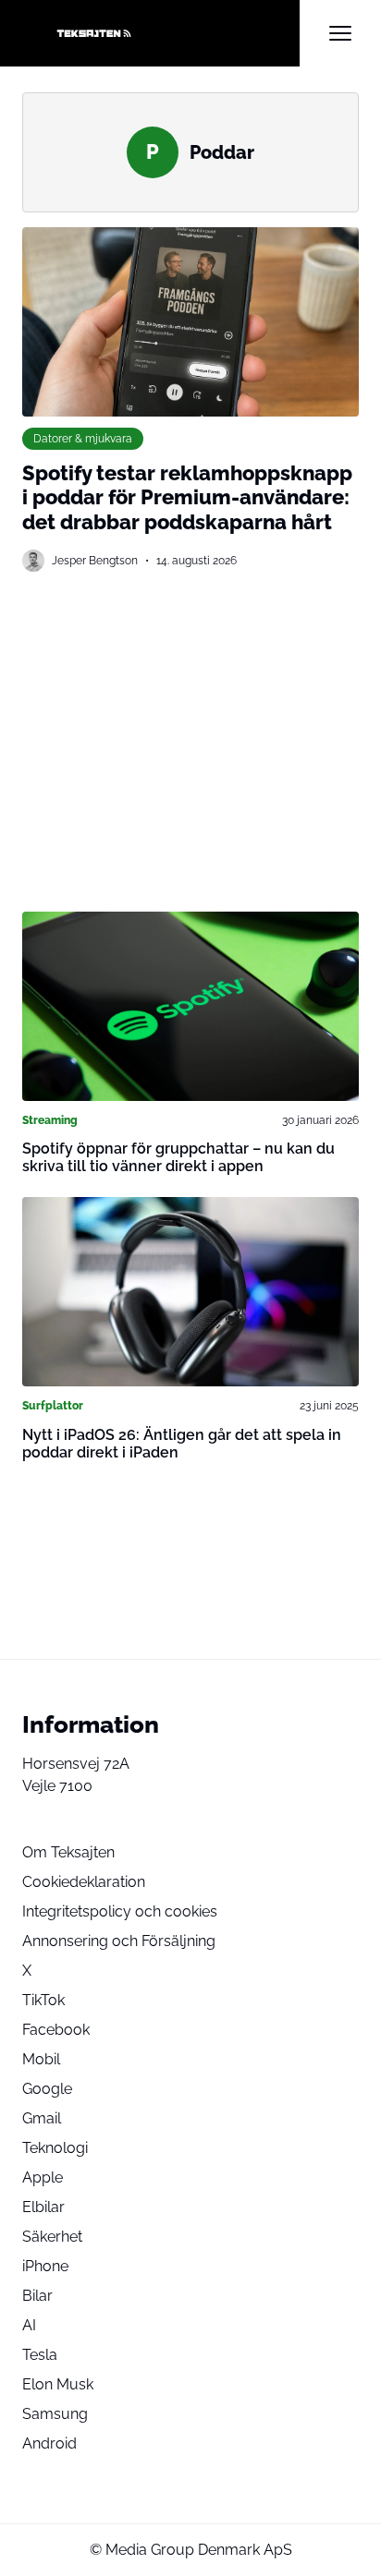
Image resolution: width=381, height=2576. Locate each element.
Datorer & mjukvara (83, 438)
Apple (43, 2177)
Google (47, 2089)
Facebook (56, 2030)
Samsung (55, 2414)
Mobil (41, 2059)
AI (29, 2325)
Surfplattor (53, 1405)
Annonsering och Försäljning (119, 1941)
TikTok (43, 2000)
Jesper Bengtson (95, 560)
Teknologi (55, 2148)
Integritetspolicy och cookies (120, 1911)
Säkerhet (52, 2237)
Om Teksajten (68, 1852)
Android (49, 2443)
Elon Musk (58, 2384)
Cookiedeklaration (84, 1882)
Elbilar (43, 2207)
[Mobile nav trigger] (340, 33)
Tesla (40, 2355)
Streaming (50, 1120)
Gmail (42, 2118)
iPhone (45, 2266)
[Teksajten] (161, 33)
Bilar (37, 2296)
